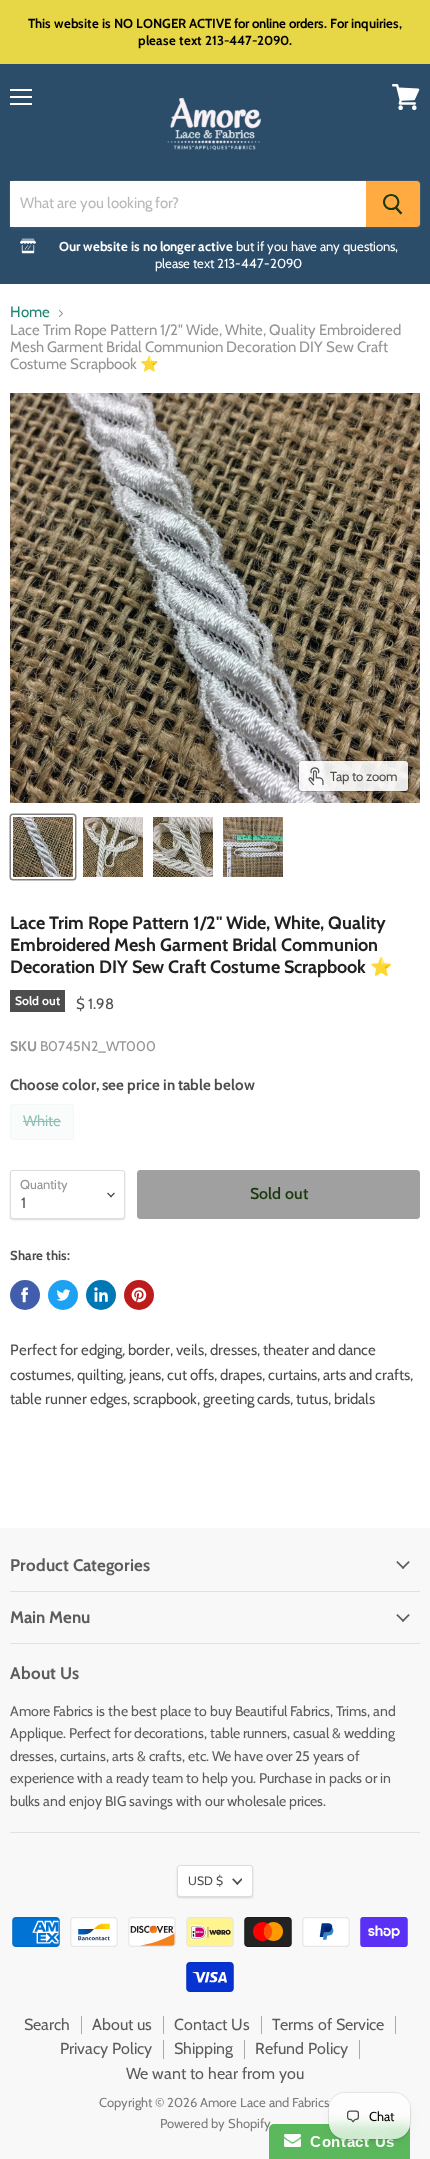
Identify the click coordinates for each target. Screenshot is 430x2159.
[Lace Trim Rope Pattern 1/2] (43, 847)
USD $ (205, 1880)
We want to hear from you (215, 2073)
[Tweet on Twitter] (63, 1295)
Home (30, 312)
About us (122, 2024)
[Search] (393, 204)
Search (47, 2024)
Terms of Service (328, 2024)
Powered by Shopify (215, 2123)
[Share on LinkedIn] (101, 1295)
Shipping (203, 2048)
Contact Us (212, 2024)
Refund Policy (301, 2048)
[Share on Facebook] (25, 1295)
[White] (44, 1145)
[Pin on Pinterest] (139, 1295)
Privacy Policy (106, 2048)
